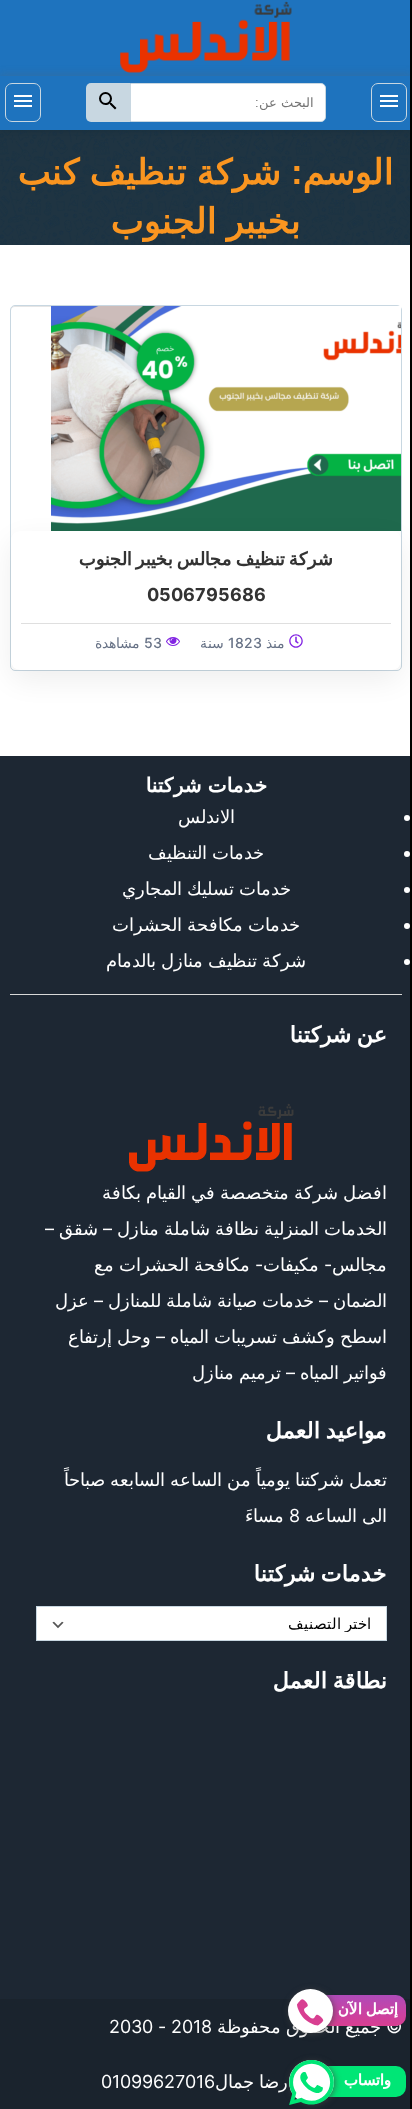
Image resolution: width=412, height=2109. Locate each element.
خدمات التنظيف (206, 852)
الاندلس (206, 816)
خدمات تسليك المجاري (206, 888)
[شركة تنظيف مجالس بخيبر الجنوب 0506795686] (226, 417)
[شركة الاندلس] (206, 36)
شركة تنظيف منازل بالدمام (206, 960)
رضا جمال (251, 2081)
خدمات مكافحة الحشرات (206, 924)
